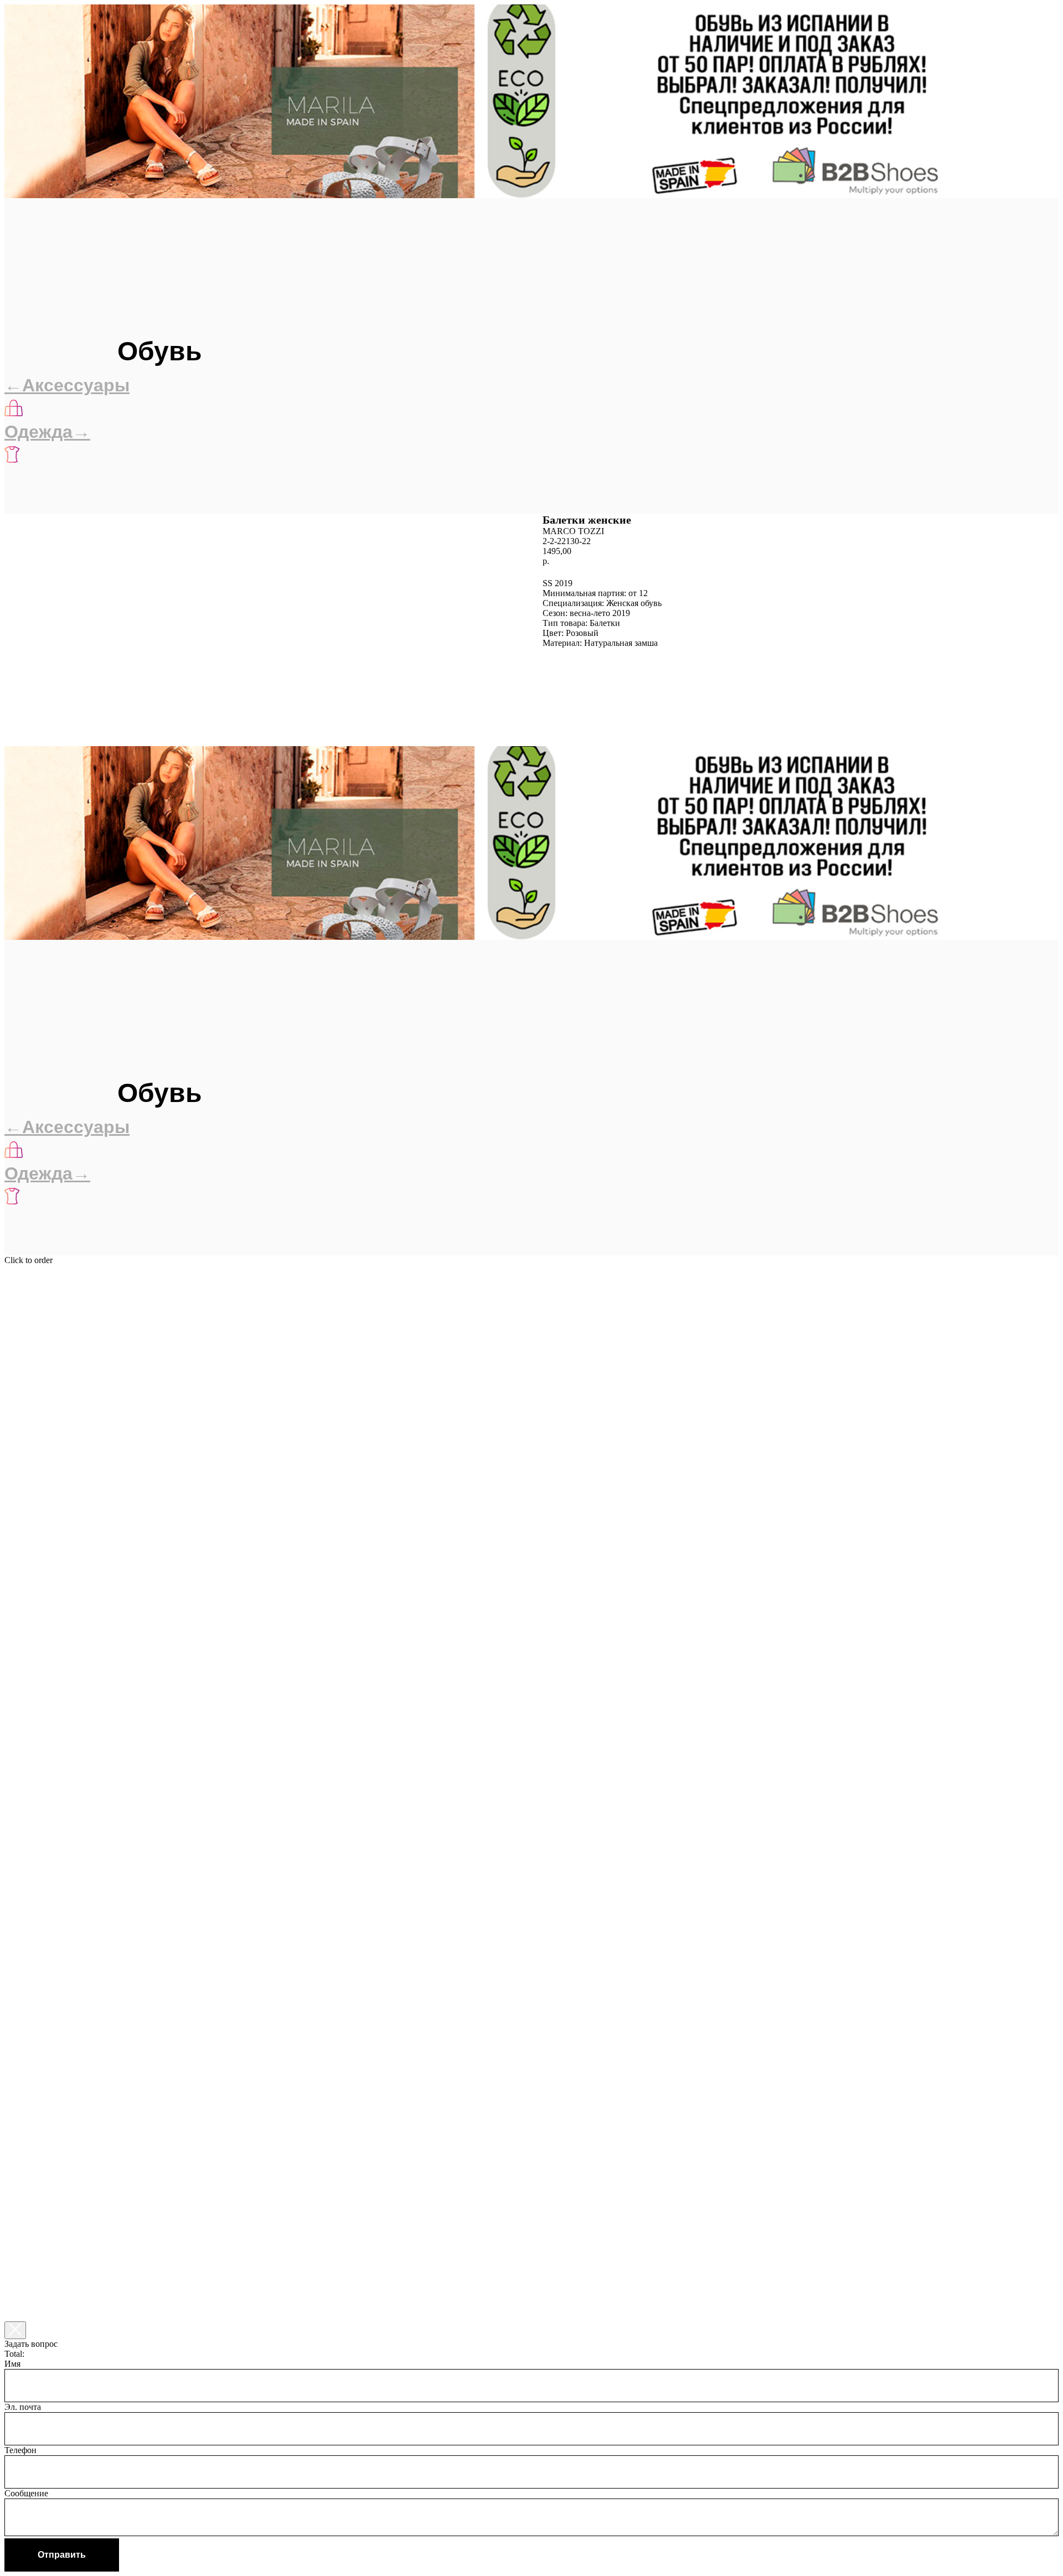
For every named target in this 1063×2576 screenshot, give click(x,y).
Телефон (20, 2450)
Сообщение (26, 2493)
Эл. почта (23, 2407)
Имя (12, 2364)
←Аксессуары (67, 385)
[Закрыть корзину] (15, 2330)
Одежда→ (47, 432)
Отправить (62, 2555)
